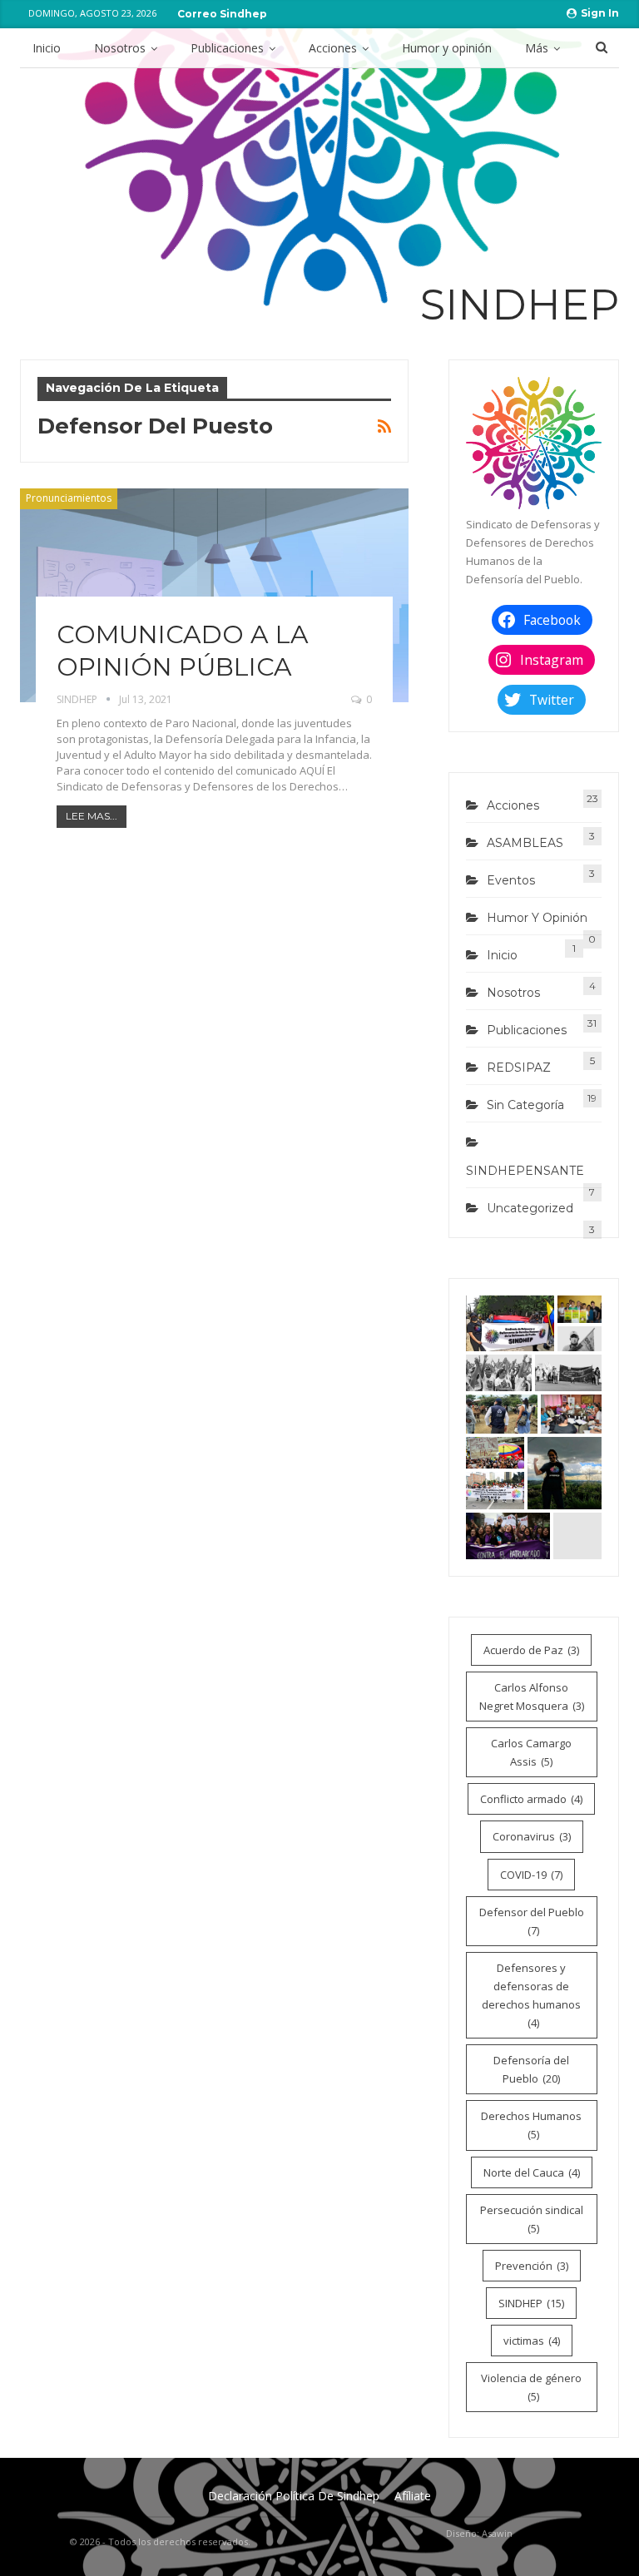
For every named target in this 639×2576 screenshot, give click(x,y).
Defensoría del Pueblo (531, 2069)
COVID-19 (531, 1875)
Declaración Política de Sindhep (294, 2496)
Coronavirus (532, 1836)
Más (537, 48)
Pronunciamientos (69, 498)
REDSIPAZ (519, 1068)
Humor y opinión (447, 48)
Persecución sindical (532, 2219)
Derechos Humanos (531, 2125)
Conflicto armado (531, 1799)
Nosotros (120, 48)
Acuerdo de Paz (531, 1650)
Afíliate (413, 2496)
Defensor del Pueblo (532, 1921)
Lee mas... (92, 816)
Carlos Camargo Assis (531, 1752)
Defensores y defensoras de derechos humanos (531, 1995)
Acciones (333, 48)
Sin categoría (525, 1105)
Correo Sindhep (222, 14)
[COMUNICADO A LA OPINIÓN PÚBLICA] (214, 595)
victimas (532, 2341)
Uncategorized (530, 1208)
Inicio (47, 48)
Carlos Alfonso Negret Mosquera (532, 1697)
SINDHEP (531, 2303)
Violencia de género (531, 2387)
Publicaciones (227, 48)
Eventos (511, 880)
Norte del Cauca (532, 2172)
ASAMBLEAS (525, 843)
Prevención (532, 2266)
